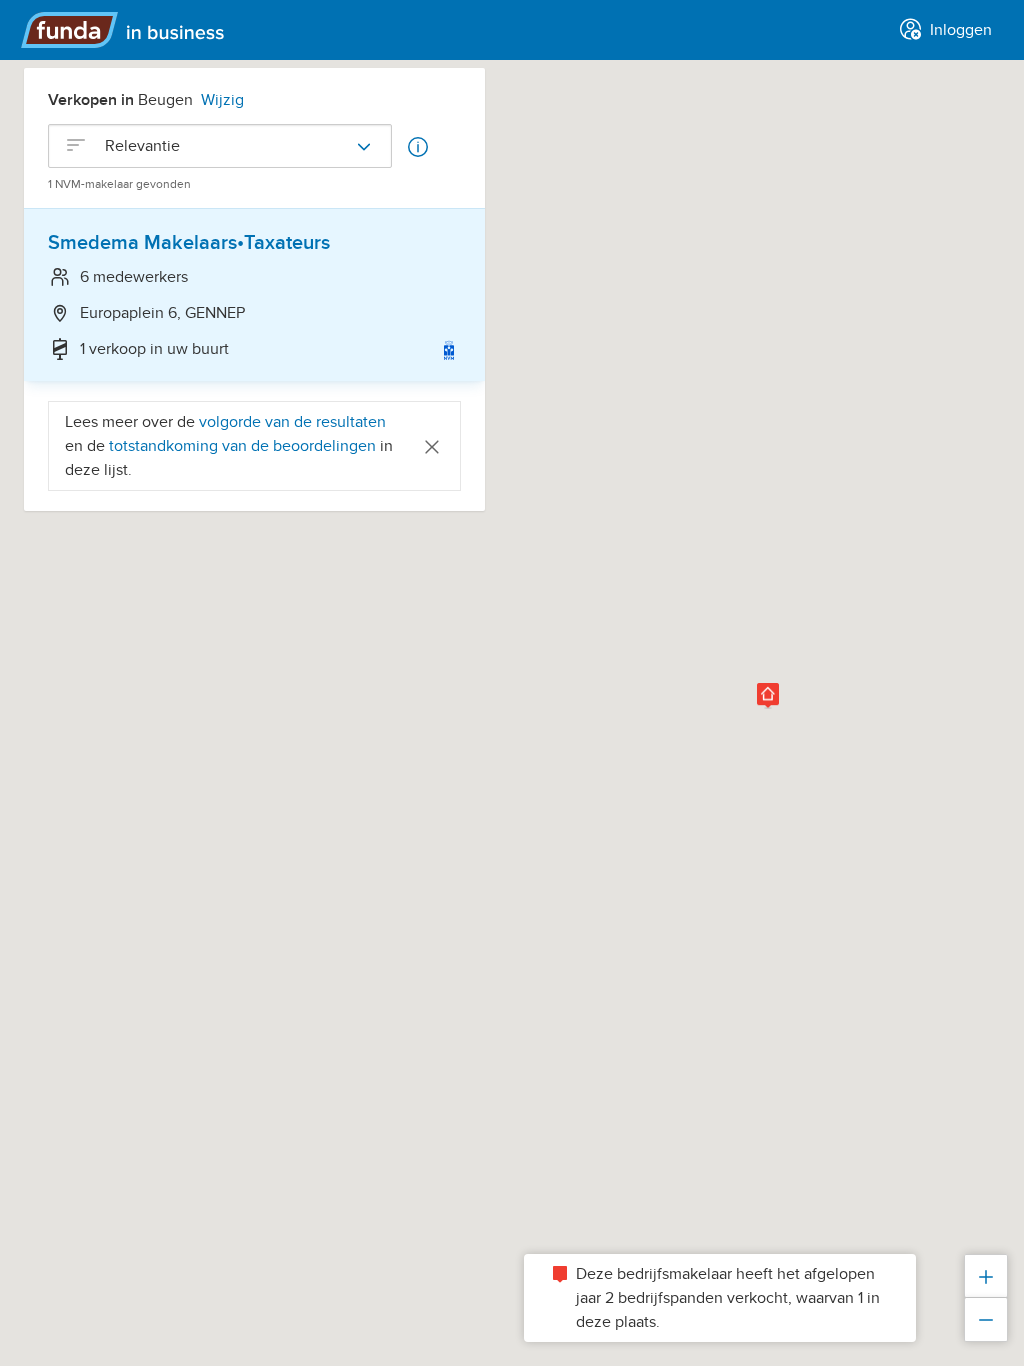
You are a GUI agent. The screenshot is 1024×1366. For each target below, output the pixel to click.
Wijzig (222, 100)
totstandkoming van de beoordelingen (244, 446)
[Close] (432, 445)
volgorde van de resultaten (292, 422)
